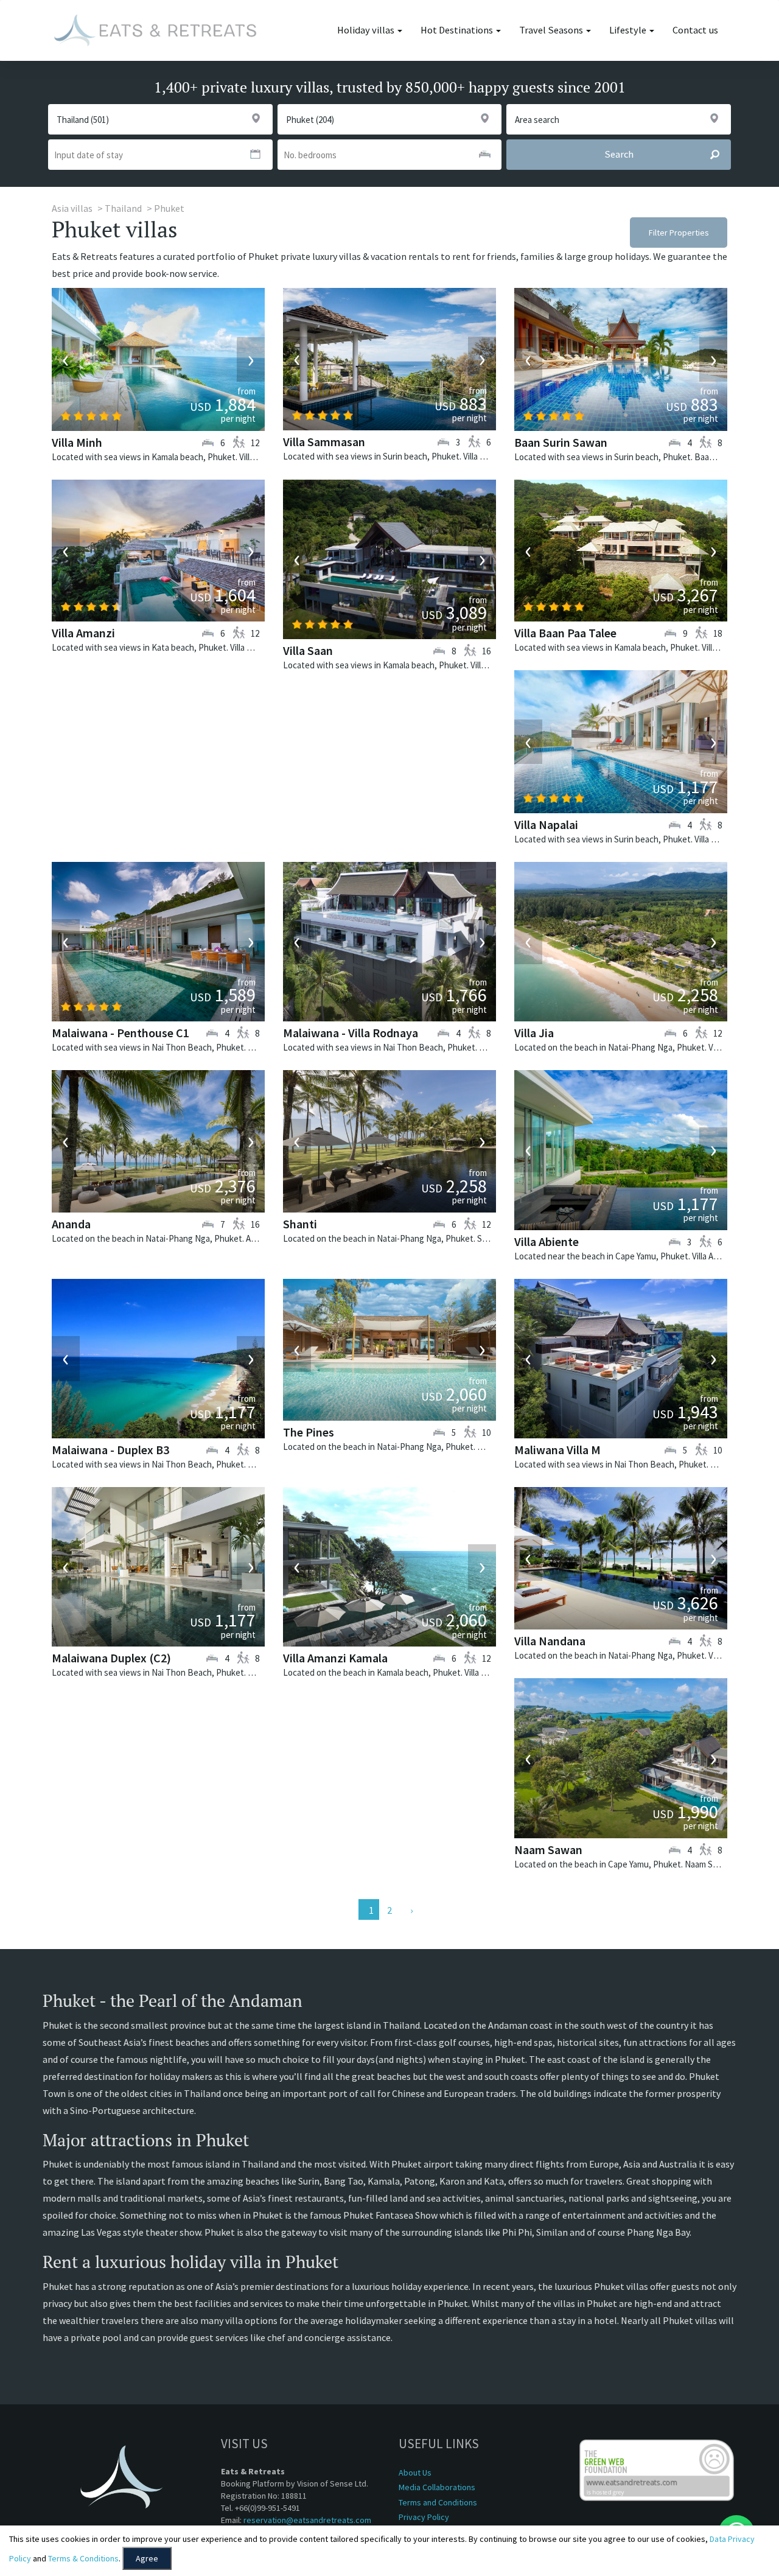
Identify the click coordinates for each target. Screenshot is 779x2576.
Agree (147, 2558)
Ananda (71, 1224)
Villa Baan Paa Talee (565, 633)
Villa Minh (77, 442)
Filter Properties (679, 233)
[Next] (410, 1909)
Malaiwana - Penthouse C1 (121, 1033)
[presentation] (66, 360)
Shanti (300, 1224)
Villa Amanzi (83, 633)
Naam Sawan (548, 1850)
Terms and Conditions (438, 2502)
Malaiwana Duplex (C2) (111, 1658)
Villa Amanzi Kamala (335, 1658)
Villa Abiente (547, 1241)
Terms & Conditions (83, 2558)
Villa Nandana (550, 1641)
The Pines (309, 1432)
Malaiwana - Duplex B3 (110, 1450)
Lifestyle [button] (629, 30)
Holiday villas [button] (367, 30)
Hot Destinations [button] (458, 30)
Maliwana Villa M (557, 1450)
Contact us (695, 30)
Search (619, 154)
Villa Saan (308, 650)
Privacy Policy (424, 2517)
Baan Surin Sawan (561, 442)
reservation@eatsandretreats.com (307, 2520)
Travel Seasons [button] (552, 30)
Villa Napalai (546, 824)
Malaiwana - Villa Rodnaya (351, 1033)
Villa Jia (534, 1033)
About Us (415, 2473)
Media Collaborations (437, 2487)
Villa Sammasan (324, 442)
